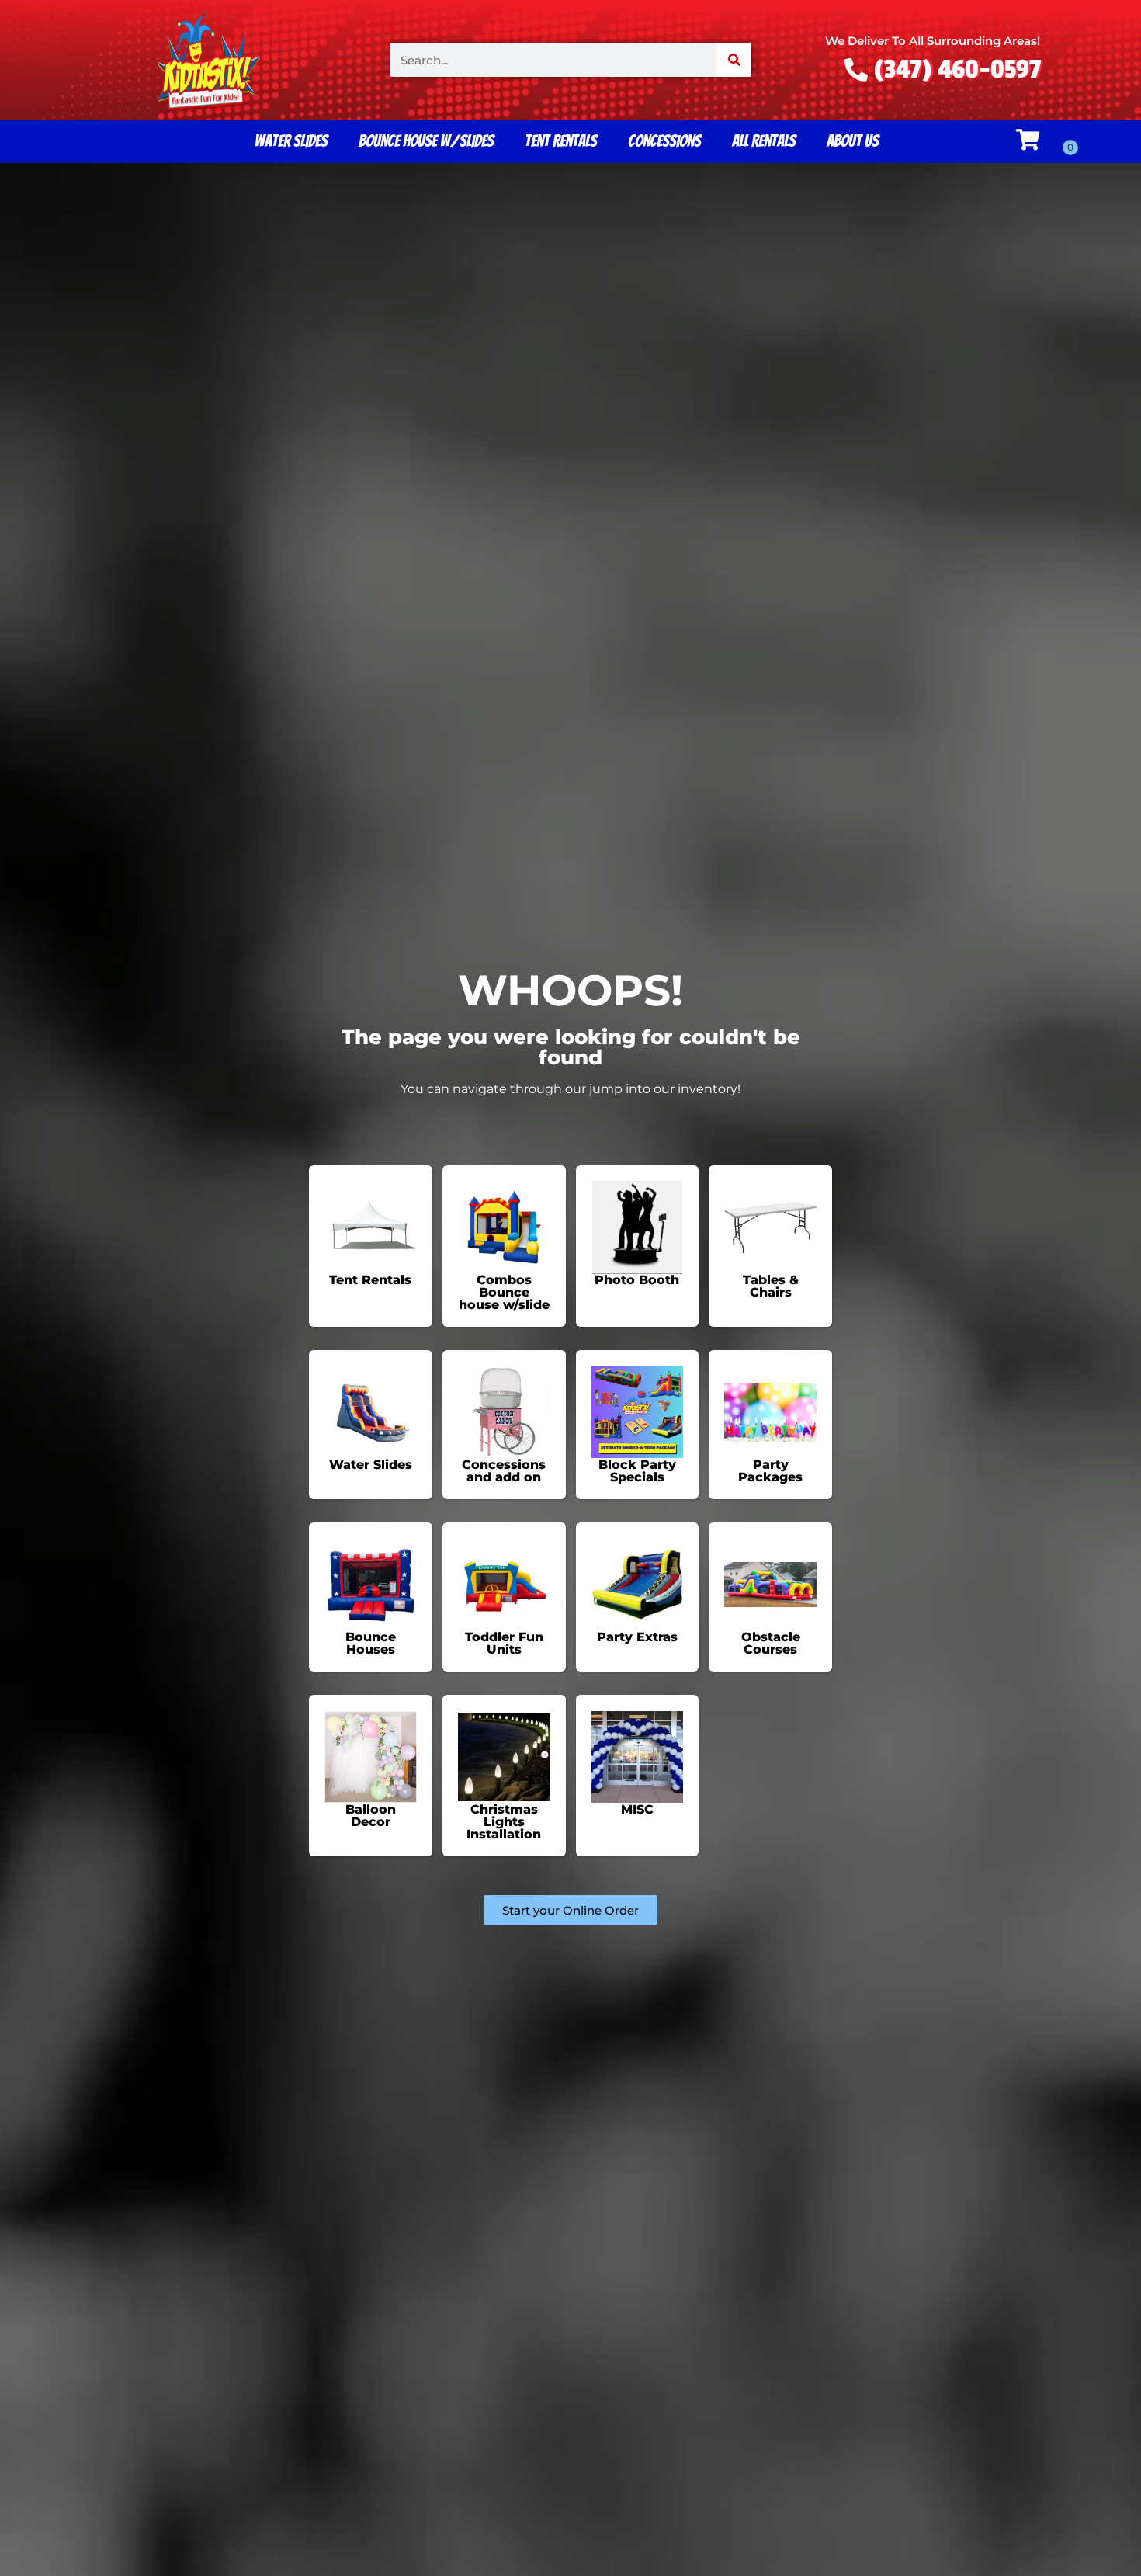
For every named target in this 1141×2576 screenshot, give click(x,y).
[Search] (734, 60)
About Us (853, 141)
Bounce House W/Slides (426, 141)
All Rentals (764, 141)
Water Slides (291, 141)
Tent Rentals (561, 141)
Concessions (664, 141)
